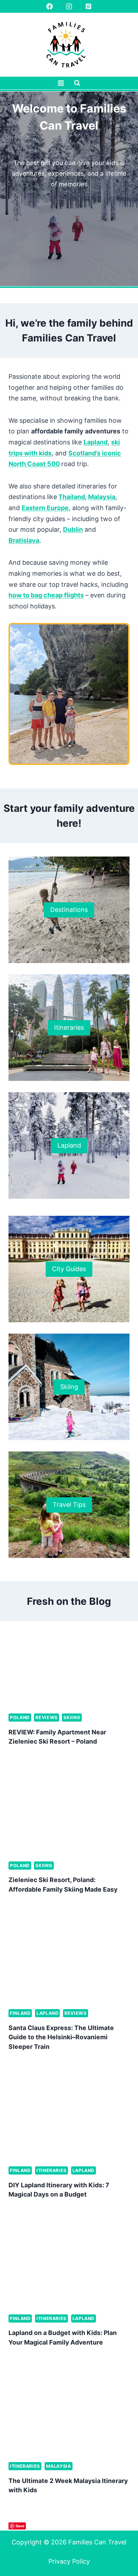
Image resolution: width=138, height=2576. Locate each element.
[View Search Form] (77, 83)
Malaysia (102, 497)
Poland (20, 1718)
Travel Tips (69, 1505)
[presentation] (69, 1667)
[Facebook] (50, 6)
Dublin (73, 529)
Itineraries (69, 1027)
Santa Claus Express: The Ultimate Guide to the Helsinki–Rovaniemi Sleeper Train (61, 2037)
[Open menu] (61, 83)
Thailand (72, 497)
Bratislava (24, 540)
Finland (20, 2013)
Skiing (69, 1387)
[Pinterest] (88, 6)
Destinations (69, 910)
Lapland (96, 442)
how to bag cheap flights (46, 595)
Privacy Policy (69, 2561)
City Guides (69, 1269)
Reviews (46, 1718)
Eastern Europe (45, 508)
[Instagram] (69, 6)
